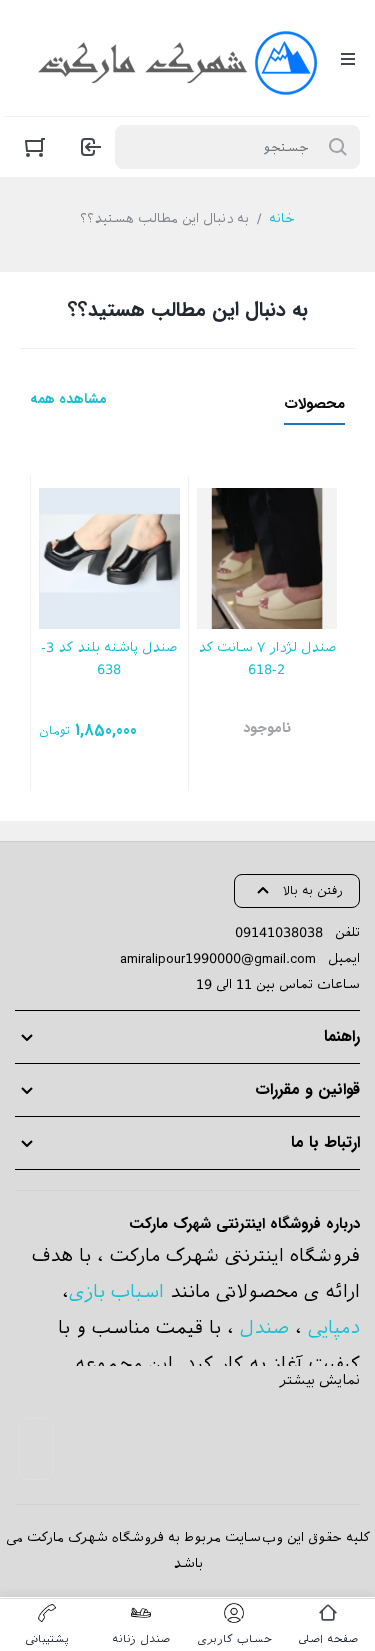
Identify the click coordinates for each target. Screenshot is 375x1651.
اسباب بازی (116, 1291)
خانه (282, 218)
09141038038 (279, 932)
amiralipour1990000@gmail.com (218, 958)
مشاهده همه (68, 399)
